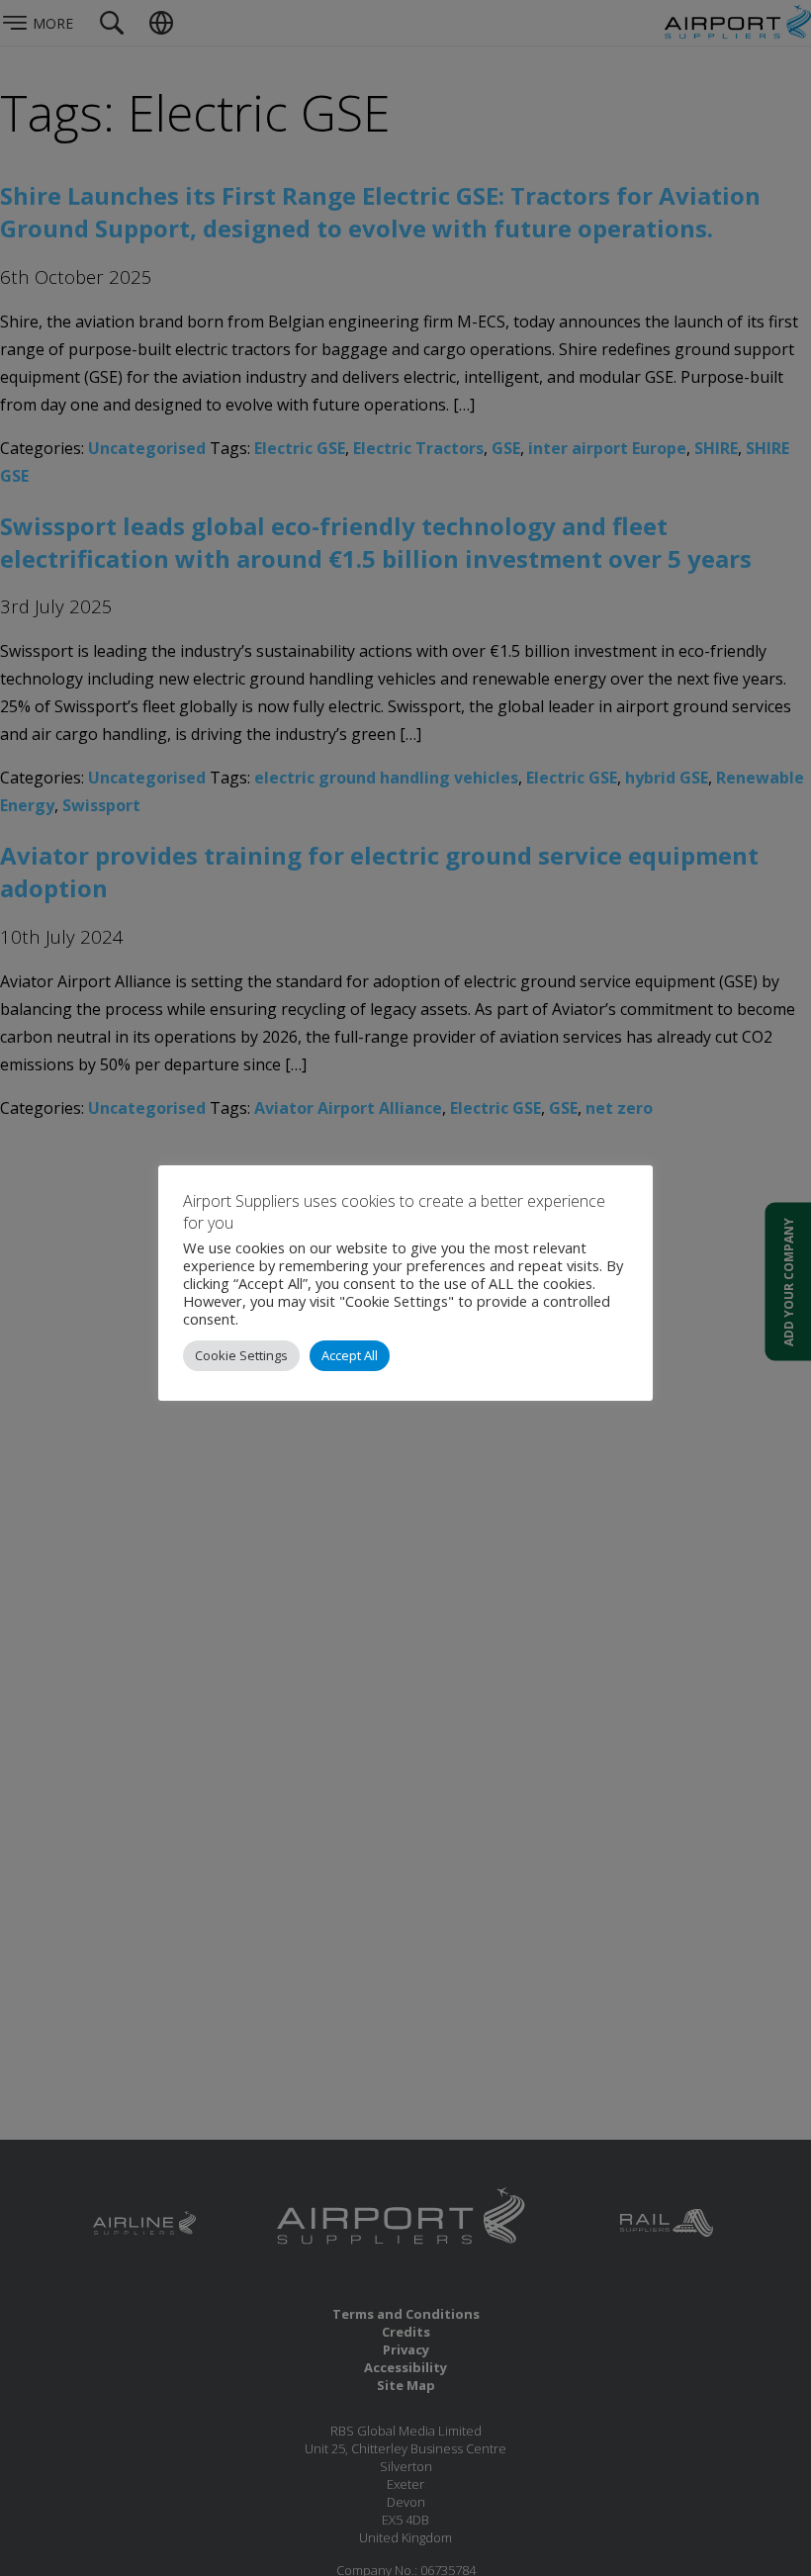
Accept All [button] (350, 1355)
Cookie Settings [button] (241, 1355)
